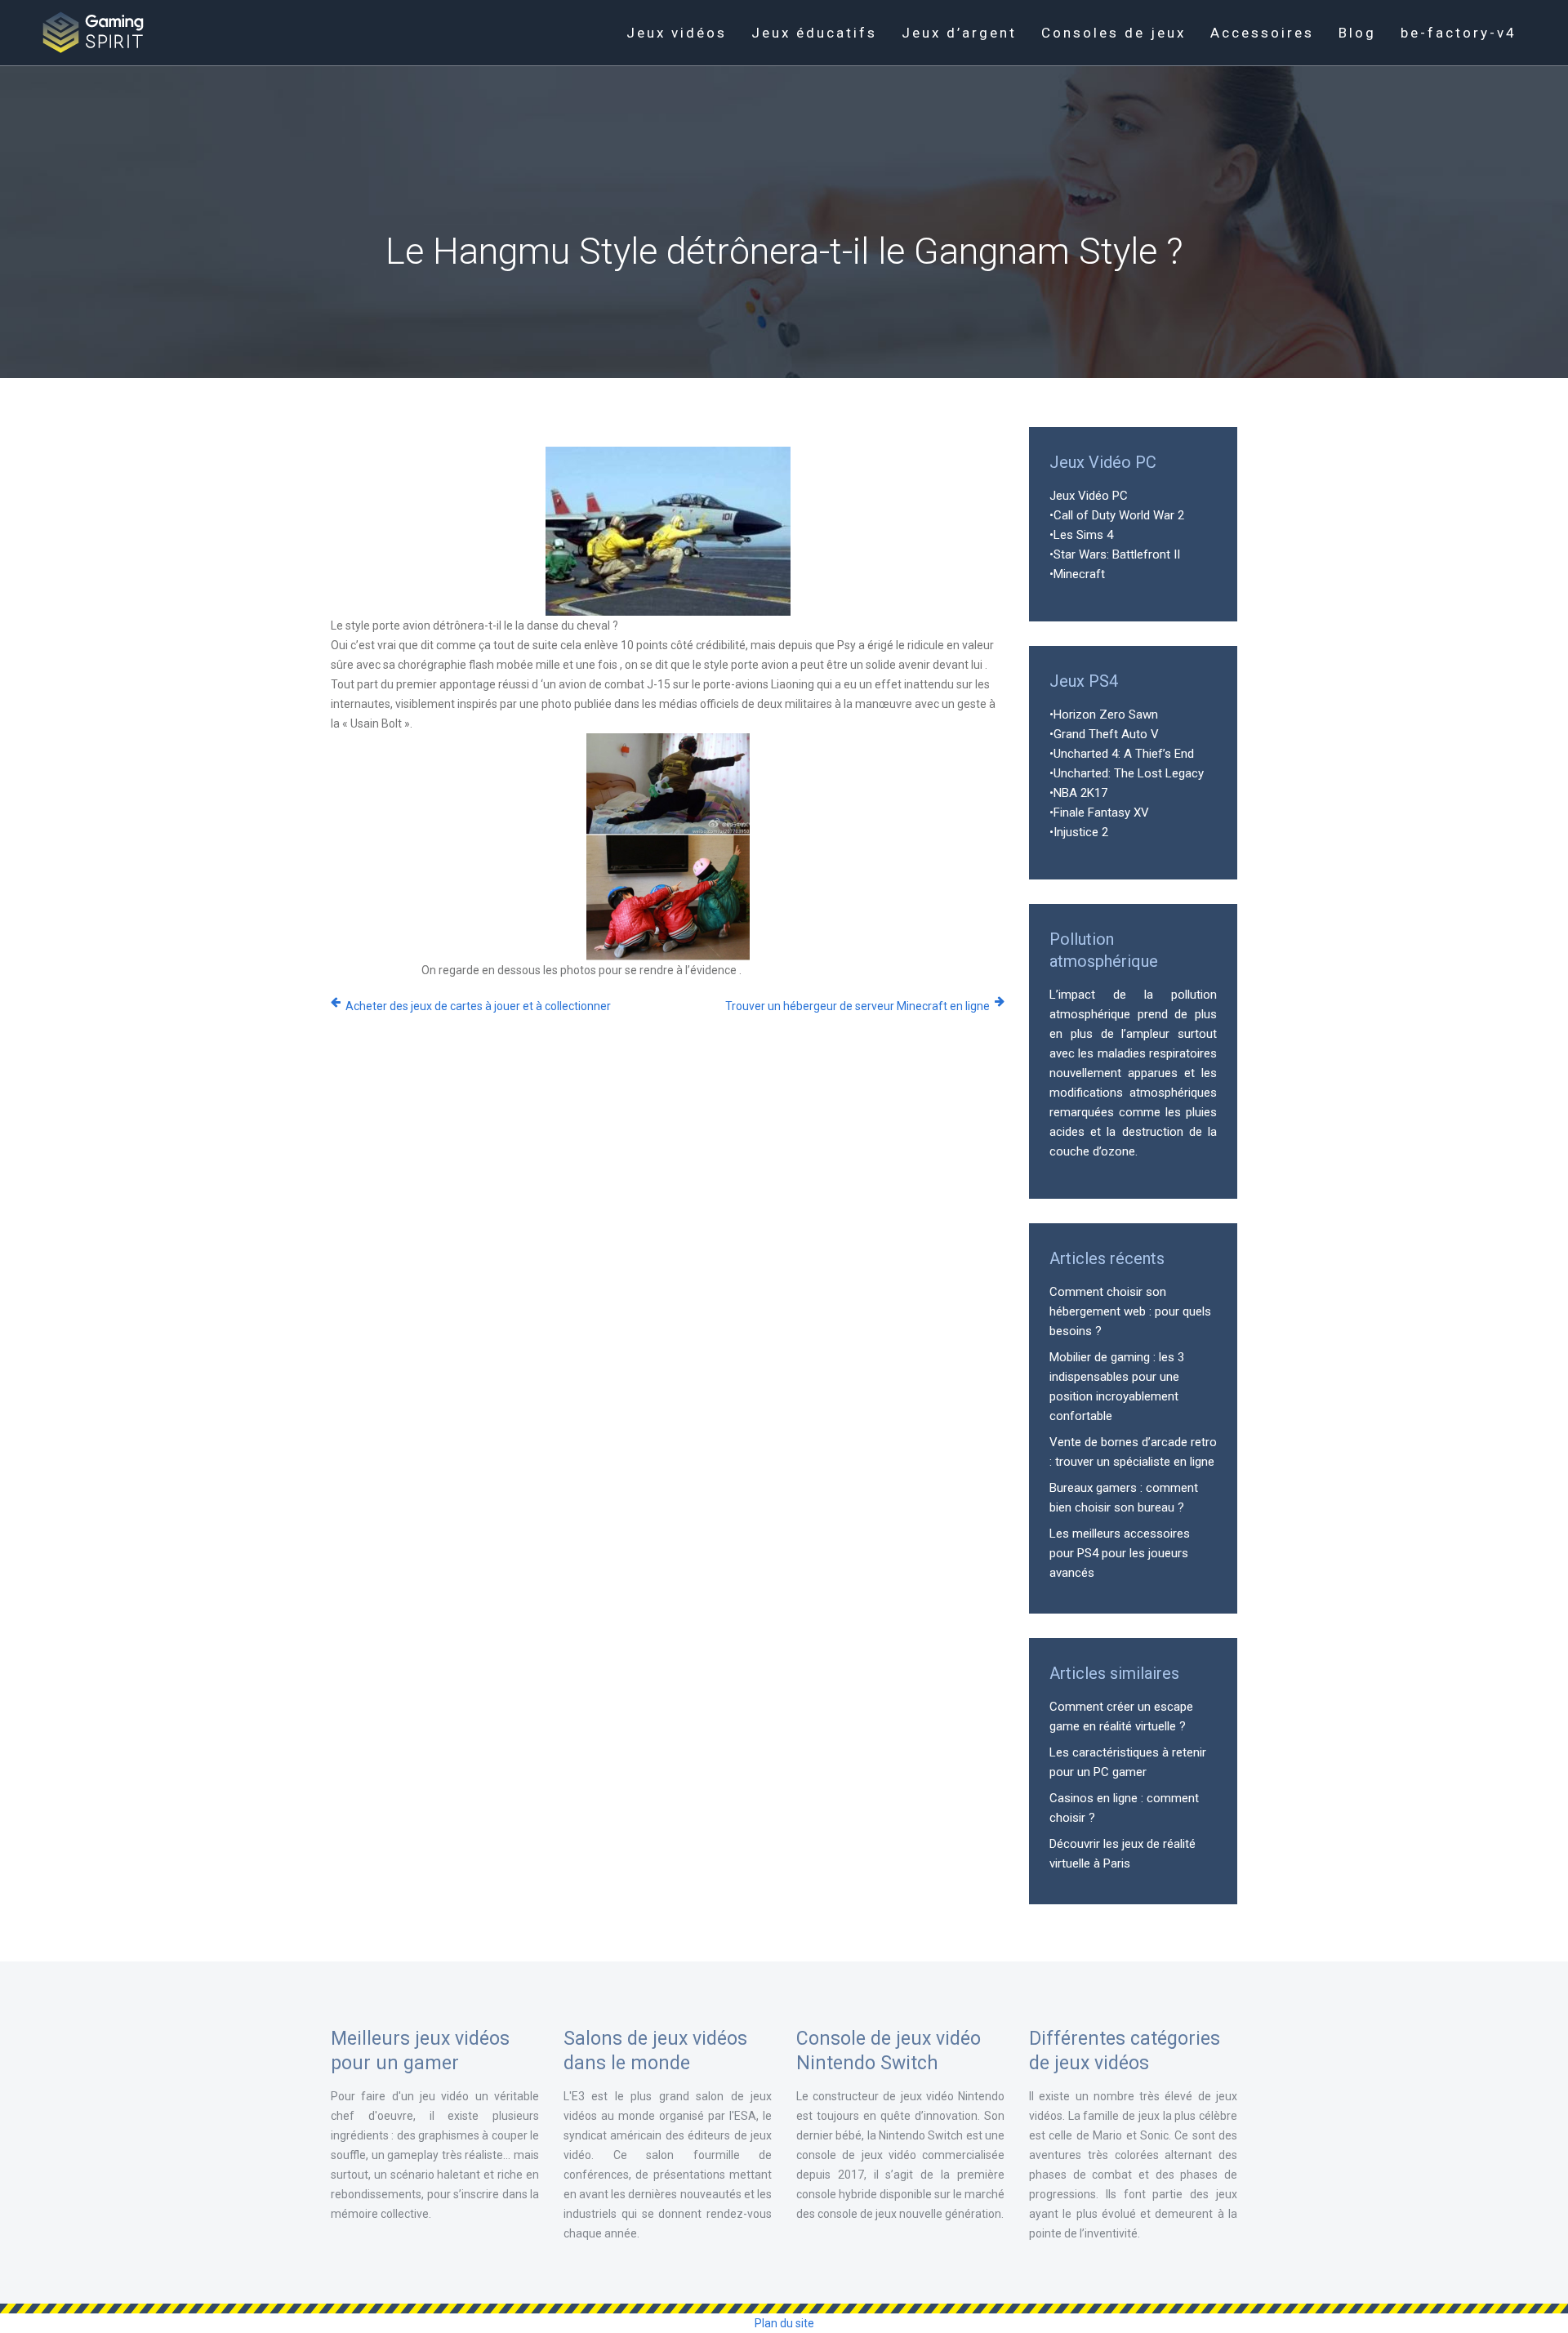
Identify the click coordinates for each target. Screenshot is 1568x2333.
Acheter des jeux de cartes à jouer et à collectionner (478, 1006)
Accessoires (1262, 33)
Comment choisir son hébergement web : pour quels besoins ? (1130, 1311)
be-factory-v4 (1459, 33)
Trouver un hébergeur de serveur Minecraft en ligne (857, 1006)
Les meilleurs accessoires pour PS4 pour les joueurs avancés (1120, 1553)
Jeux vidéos (677, 33)
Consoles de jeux (1114, 33)
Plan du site (784, 2323)
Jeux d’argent (959, 33)
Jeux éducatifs (814, 33)
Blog (1357, 33)
